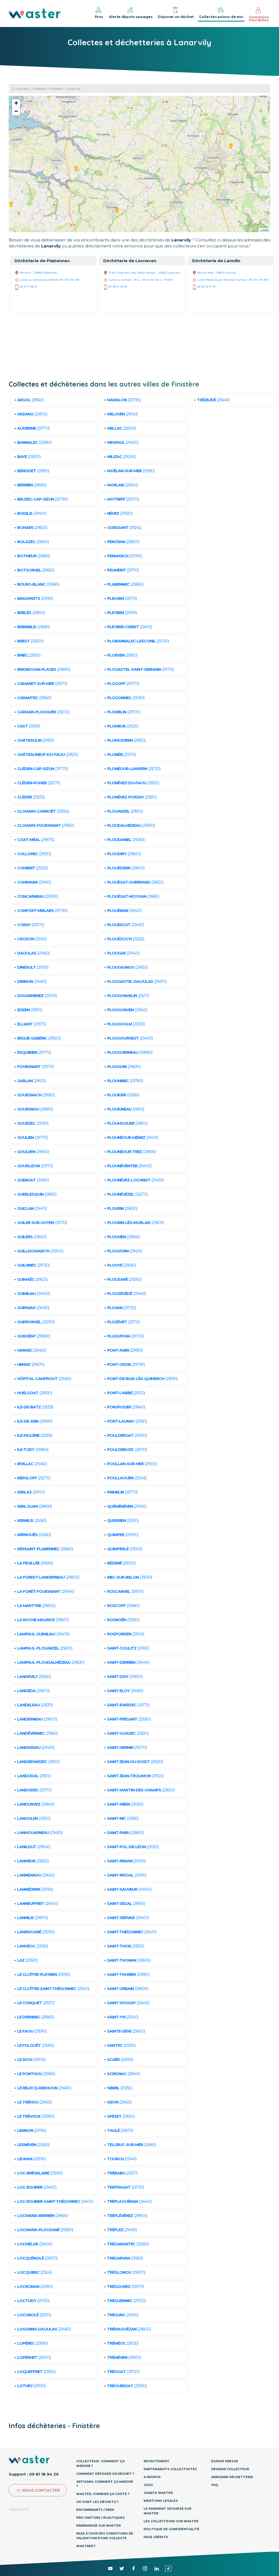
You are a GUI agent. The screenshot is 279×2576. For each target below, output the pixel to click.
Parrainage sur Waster (98, 2526)
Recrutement (157, 2461)
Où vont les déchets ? (97, 2502)
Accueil (22, 89)
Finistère (56, 89)
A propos (152, 2477)
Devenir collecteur (230, 2469)
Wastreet (86, 2546)
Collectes (38, 89)
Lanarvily (73, 89)
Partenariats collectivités (170, 2469)
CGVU (148, 2485)
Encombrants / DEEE (95, 2510)
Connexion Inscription (259, 19)
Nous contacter (41, 2490)
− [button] (16, 111)
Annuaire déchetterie (232, 2477)
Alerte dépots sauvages (131, 17)
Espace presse (225, 2461)
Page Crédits (156, 2537)
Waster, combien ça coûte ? (103, 2494)
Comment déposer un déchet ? (105, 2474)
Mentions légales (161, 2501)
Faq (215, 2485)
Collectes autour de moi (221, 17)
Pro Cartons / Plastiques (101, 2518)
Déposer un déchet (176, 17)
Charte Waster (158, 2493)
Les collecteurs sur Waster (171, 2521)
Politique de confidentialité (172, 2529)
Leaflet (264, 230)
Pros (99, 17)
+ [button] (16, 103)
